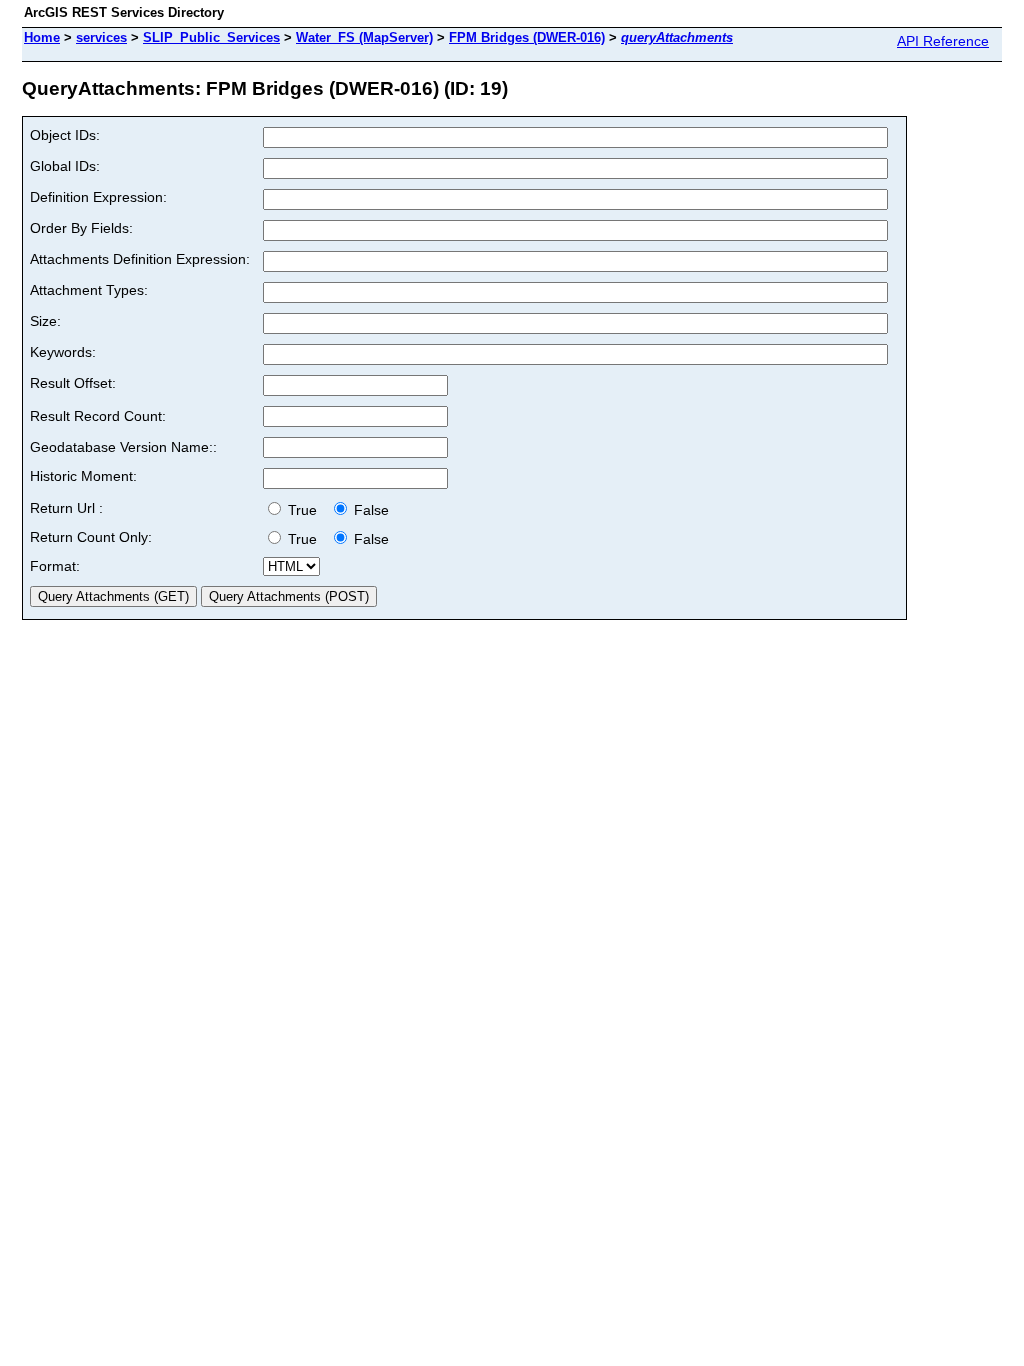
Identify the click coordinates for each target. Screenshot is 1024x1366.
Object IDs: (65, 135)
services (101, 37)
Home (42, 37)
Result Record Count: (98, 416)
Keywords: (63, 352)
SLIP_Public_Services (211, 37)
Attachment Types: (89, 290)
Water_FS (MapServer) (364, 37)
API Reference (943, 41)
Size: (45, 321)
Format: (55, 566)
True (304, 510)
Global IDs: (65, 166)
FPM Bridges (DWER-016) (527, 37)
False (369, 510)
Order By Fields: (81, 228)
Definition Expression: (98, 197)
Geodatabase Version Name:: (123, 447)
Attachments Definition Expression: (140, 259)
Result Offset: (73, 383)
